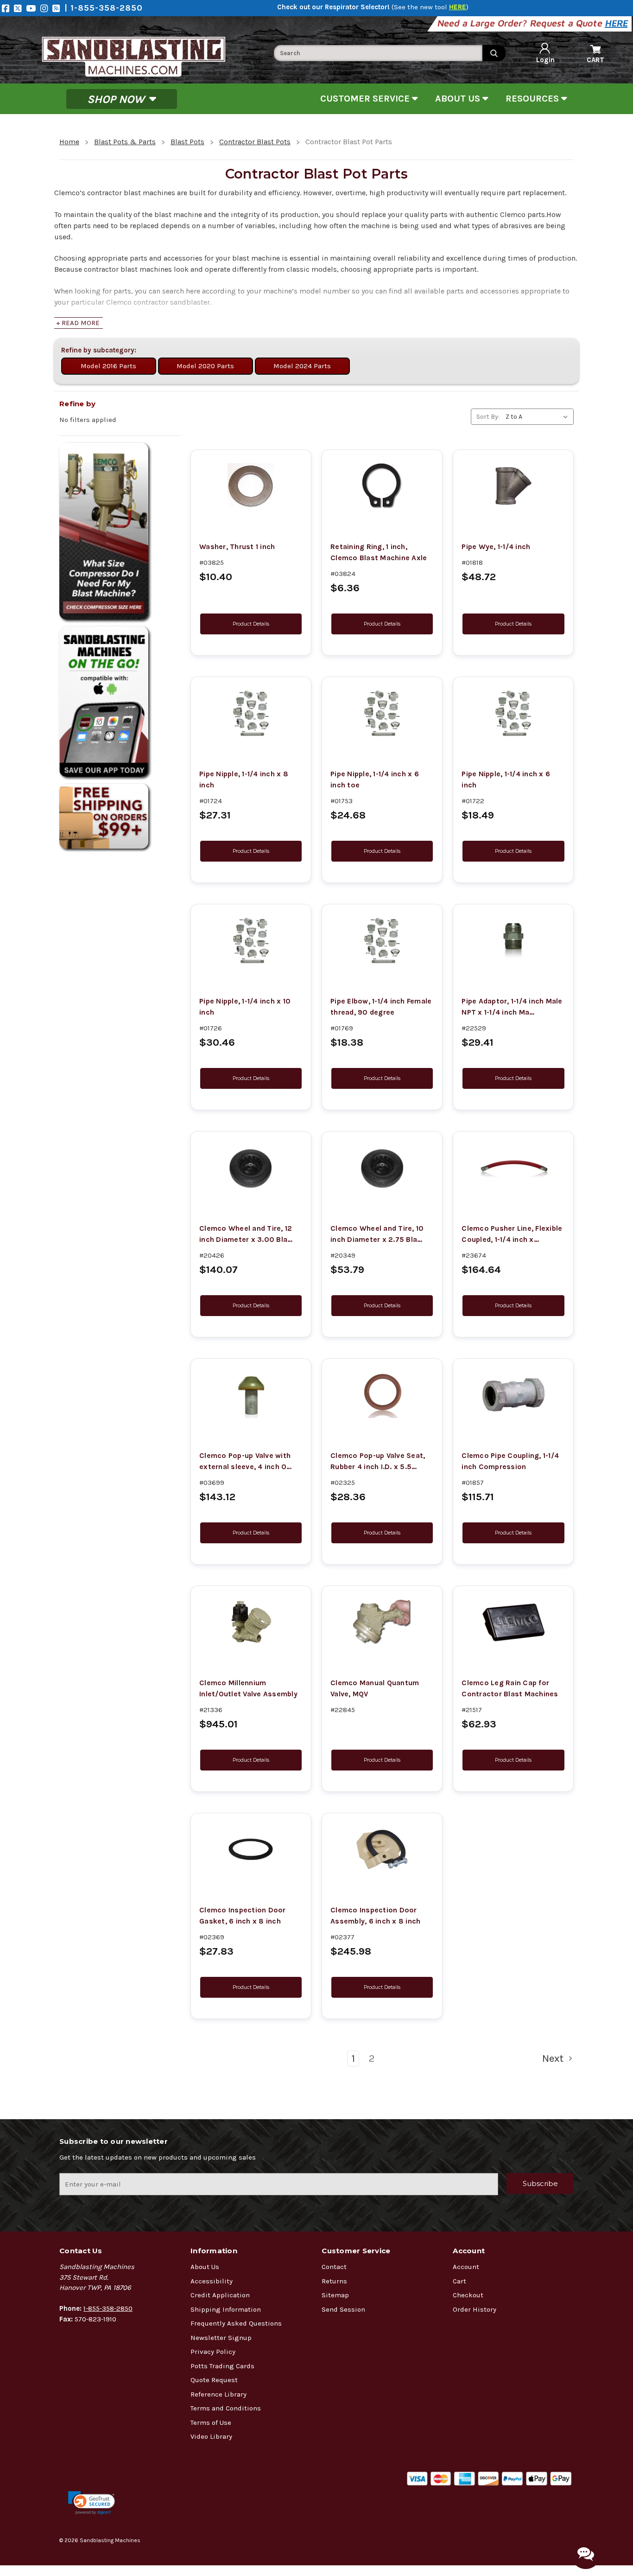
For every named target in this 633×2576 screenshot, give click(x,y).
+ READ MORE (78, 323)
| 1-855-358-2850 (104, 8)
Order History (475, 2309)
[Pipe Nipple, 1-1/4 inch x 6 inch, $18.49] (513, 713)
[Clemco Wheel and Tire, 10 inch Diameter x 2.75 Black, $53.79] (382, 1168)
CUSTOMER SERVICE (366, 99)
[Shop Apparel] (120, 702)
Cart (459, 2281)
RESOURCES (533, 99)
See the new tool (430, 7)
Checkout (468, 2295)
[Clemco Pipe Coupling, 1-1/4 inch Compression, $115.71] (513, 1395)
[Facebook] (8, 8)
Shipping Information (226, 2309)
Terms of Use (211, 2423)
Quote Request (214, 2380)
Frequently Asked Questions (236, 2323)
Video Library (211, 2436)
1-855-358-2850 (108, 2308)
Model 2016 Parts (108, 366)
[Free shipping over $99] (120, 816)
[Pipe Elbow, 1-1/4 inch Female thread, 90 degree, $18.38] (382, 940)
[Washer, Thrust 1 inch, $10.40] (251, 486)
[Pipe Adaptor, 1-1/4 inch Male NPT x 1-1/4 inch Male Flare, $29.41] (513, 940)
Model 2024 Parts (302, 366)
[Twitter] (20, 8)
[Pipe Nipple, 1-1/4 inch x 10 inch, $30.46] (251, 940)
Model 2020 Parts (205, 366)
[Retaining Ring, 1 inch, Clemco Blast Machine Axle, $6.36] (382, 486)
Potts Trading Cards (222, 2366)
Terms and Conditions (226, 2408)
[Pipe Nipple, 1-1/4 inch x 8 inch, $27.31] (251, 713)
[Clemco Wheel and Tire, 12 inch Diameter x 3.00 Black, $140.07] (251, 1168)
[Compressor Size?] (120, 531)
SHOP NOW (117, 99)
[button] (92, 2503)
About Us (205, 2267)
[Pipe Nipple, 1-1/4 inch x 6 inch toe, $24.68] (382, 713)
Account (466, 2267)
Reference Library (218, 2394)
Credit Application (220, 2295)
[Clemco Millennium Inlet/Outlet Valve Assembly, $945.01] (251, 1622)
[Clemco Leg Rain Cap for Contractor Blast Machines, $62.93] (513, 1622)
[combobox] (378, 53)
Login (545, 60)
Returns (334, 2281)
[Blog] (58, 8)
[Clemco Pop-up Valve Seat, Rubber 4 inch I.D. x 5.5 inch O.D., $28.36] (382, 1395)
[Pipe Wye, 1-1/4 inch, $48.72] (513, 486)
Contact (334, 2267)
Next (554, 2058)
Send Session (343, 2309)
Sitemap (335, 2295)
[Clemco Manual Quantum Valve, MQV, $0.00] (382, 1622)
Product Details (251, 624)
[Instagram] (46, 8)
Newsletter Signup (221, 2338)
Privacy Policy (213, 2352)
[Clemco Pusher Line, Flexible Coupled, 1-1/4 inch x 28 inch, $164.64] (513, 1168)
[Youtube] (33, 8)
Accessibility (212, 2281)
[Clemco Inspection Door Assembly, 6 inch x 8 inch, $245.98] (382, 1849)
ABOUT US (459, 99)
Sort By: (488, 417)
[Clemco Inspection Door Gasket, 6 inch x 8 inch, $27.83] (251, 1849)
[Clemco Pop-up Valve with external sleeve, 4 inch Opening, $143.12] (251, 1395)
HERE (617, 23)
